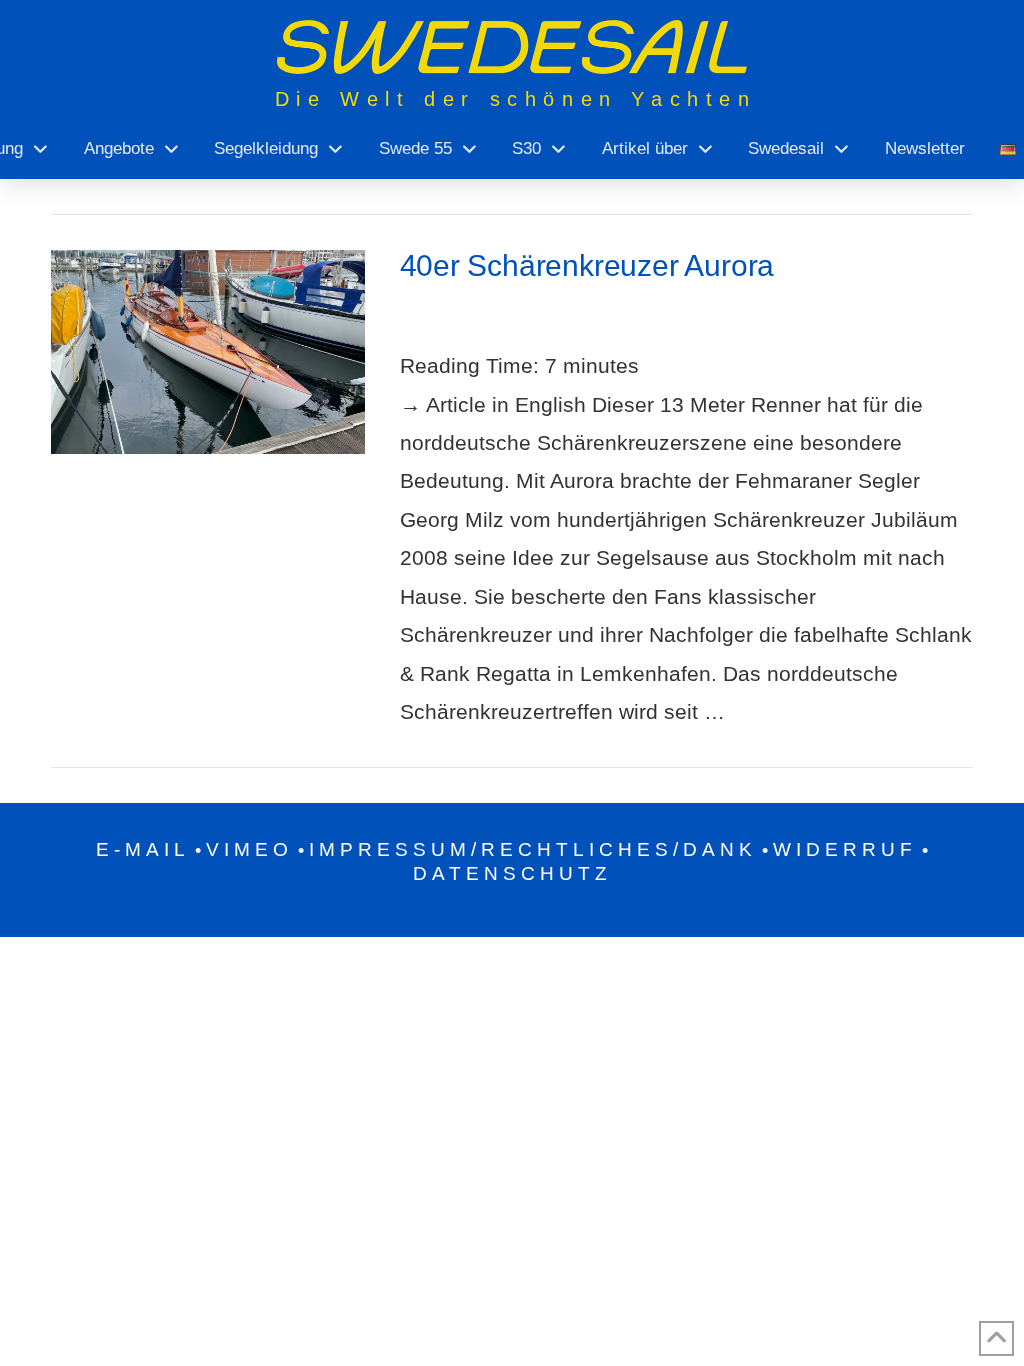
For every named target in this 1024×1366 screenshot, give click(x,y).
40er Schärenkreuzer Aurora (587, 265)
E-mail (143, 849)
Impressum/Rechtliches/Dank (533, 849)
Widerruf (845, 849)
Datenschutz (512, 873)
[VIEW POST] (207, 352)
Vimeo (249, 849)
